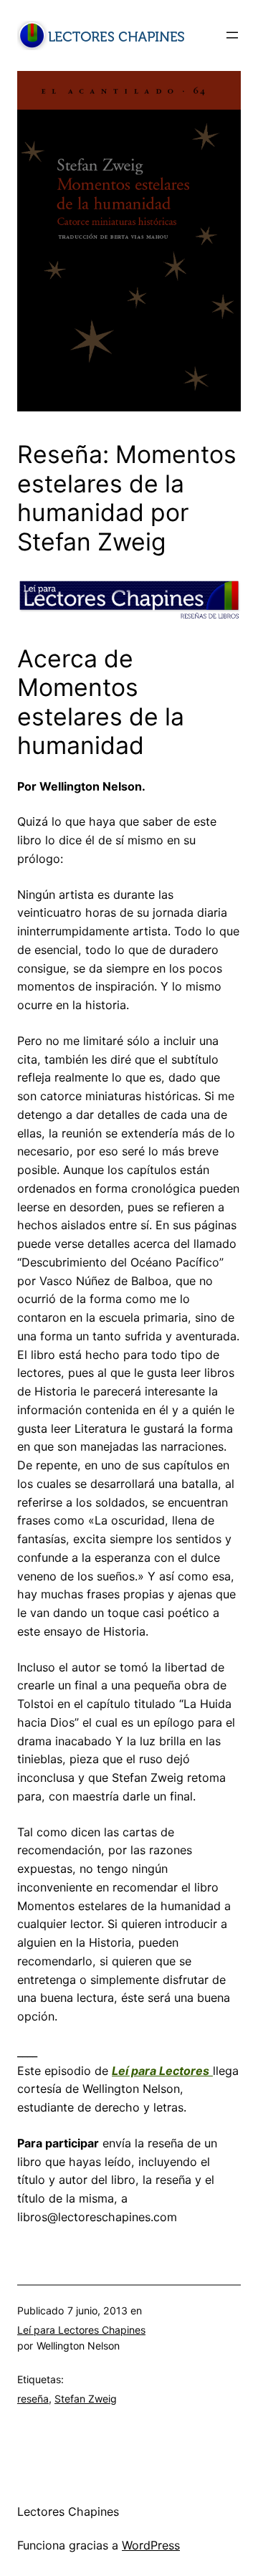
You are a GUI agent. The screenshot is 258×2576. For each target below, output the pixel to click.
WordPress (151, 2545)
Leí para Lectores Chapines (81, 2330)
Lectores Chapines (68, 2511)
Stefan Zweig (86, 2399)
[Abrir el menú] (232, 35)
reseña (33, 2399)
